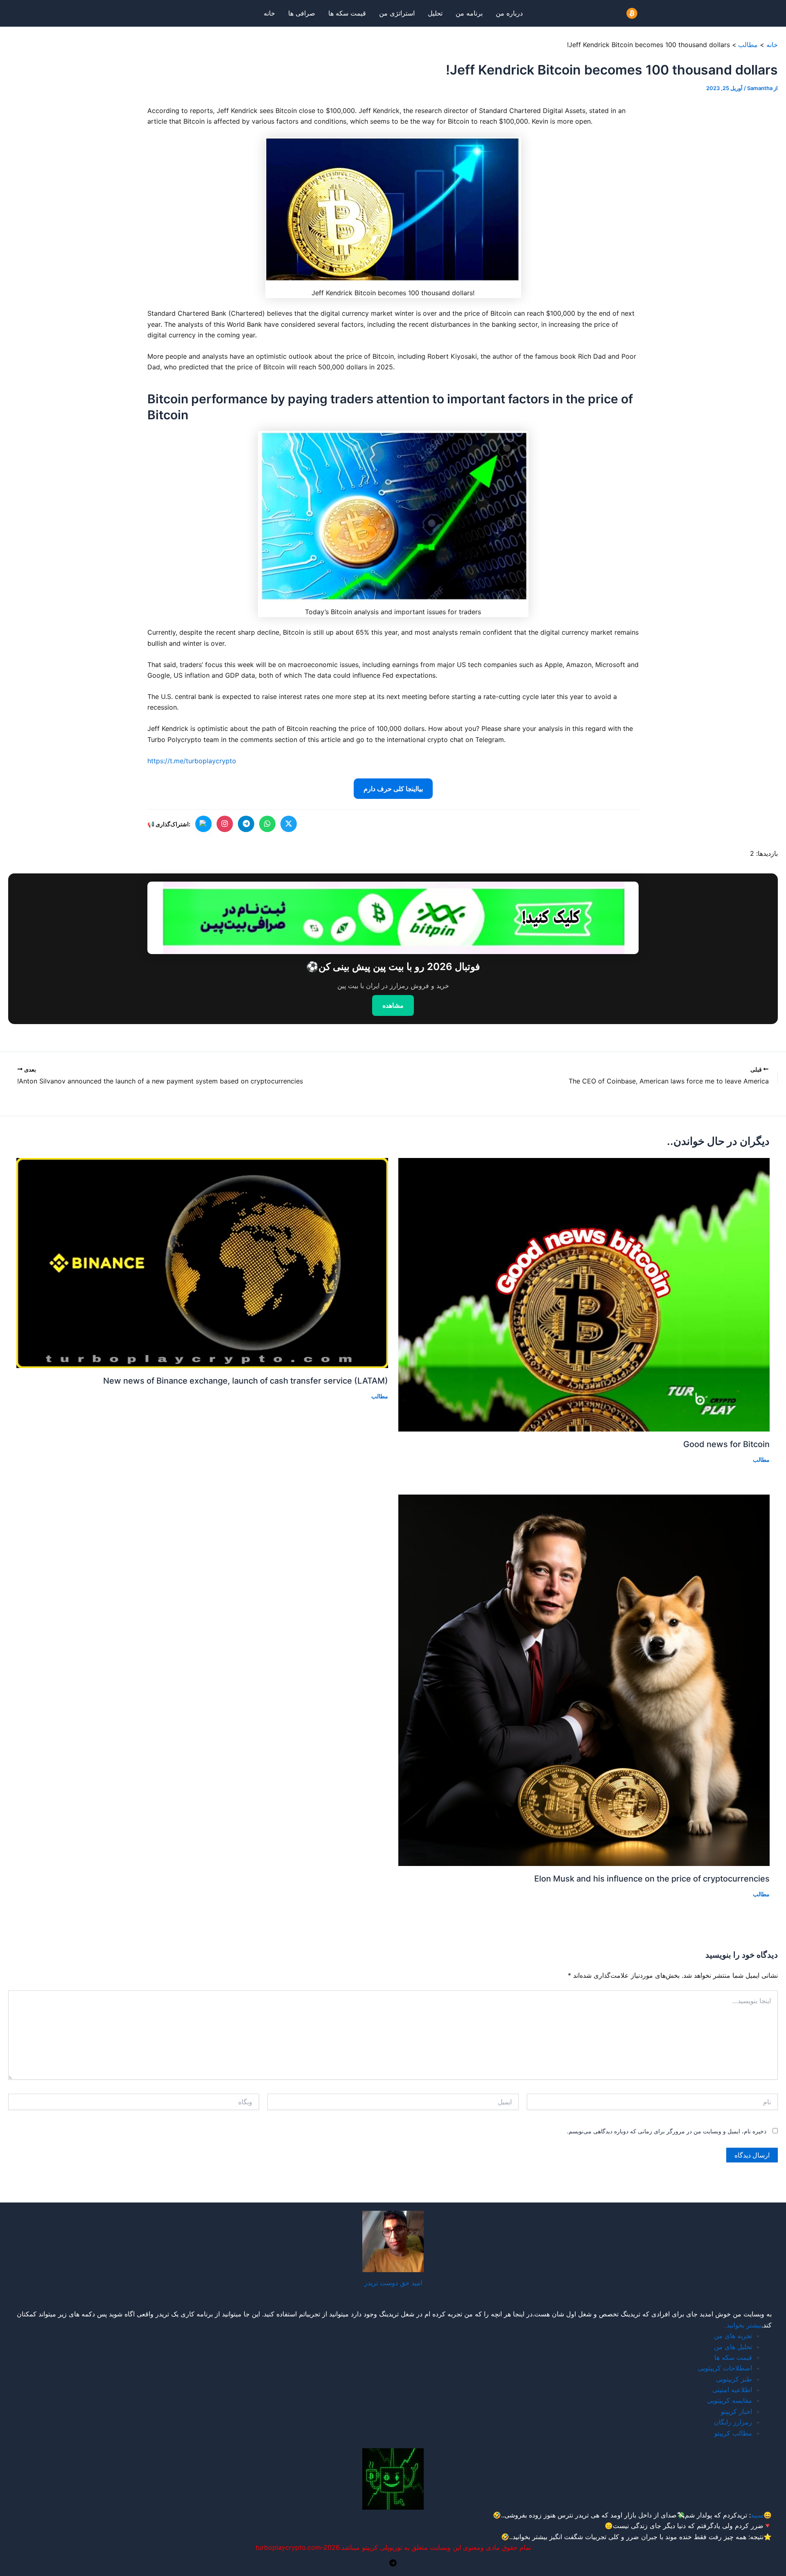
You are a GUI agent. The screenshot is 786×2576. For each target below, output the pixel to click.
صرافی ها (302, 13)
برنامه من (469, 13)
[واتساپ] (267, 824)
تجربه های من (733, 2336)
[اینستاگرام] (225, 824)
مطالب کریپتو (733, 2433)
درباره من (509, 13)
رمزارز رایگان (733, 2422)
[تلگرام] (246, 824)
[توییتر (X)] (289, 824)
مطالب (761, 1460)
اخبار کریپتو (736, 2411)
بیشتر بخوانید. (529, 2537)
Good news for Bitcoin (726, 1444)
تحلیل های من (733, 2347)
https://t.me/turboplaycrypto (192, 761)
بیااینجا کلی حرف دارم (393, 789)
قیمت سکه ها (347, 13)
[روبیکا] (203, 824)
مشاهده (393, 1005)
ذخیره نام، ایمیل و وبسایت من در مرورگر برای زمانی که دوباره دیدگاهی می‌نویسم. (667, 2131)
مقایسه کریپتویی (730, 2400)
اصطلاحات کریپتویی (725, 2368)
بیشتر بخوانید (744, 2325)
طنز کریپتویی (734, 2379)
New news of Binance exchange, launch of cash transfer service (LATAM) (246, 1381)
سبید (757, 2515)
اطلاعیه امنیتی (732, 2390)
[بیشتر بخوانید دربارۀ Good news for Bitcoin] (584, 1294)
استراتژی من (397, 13)
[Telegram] (393, 2563)
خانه (269, 13)
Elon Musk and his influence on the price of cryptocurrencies (652, 1879)
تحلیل (435, 13)
